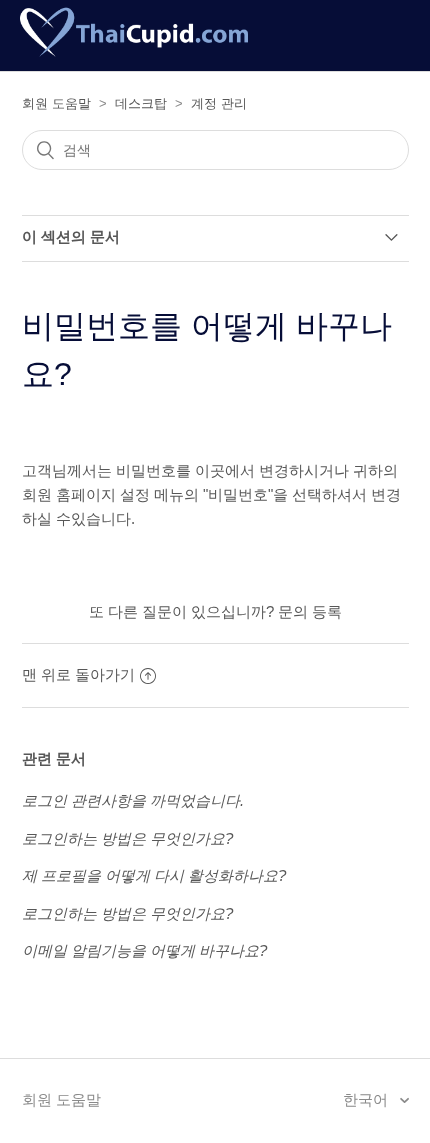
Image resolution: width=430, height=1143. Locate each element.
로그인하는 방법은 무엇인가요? (127, 838)
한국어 (367, 1099)
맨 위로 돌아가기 (78, 674)
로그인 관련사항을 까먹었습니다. (133, 800)
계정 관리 (219, 103)
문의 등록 (310, 611)
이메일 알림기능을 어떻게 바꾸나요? (144, 950)
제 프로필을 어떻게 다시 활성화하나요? (154, 875)
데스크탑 (141, 103)
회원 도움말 (56, 103)
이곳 (210, 470)
